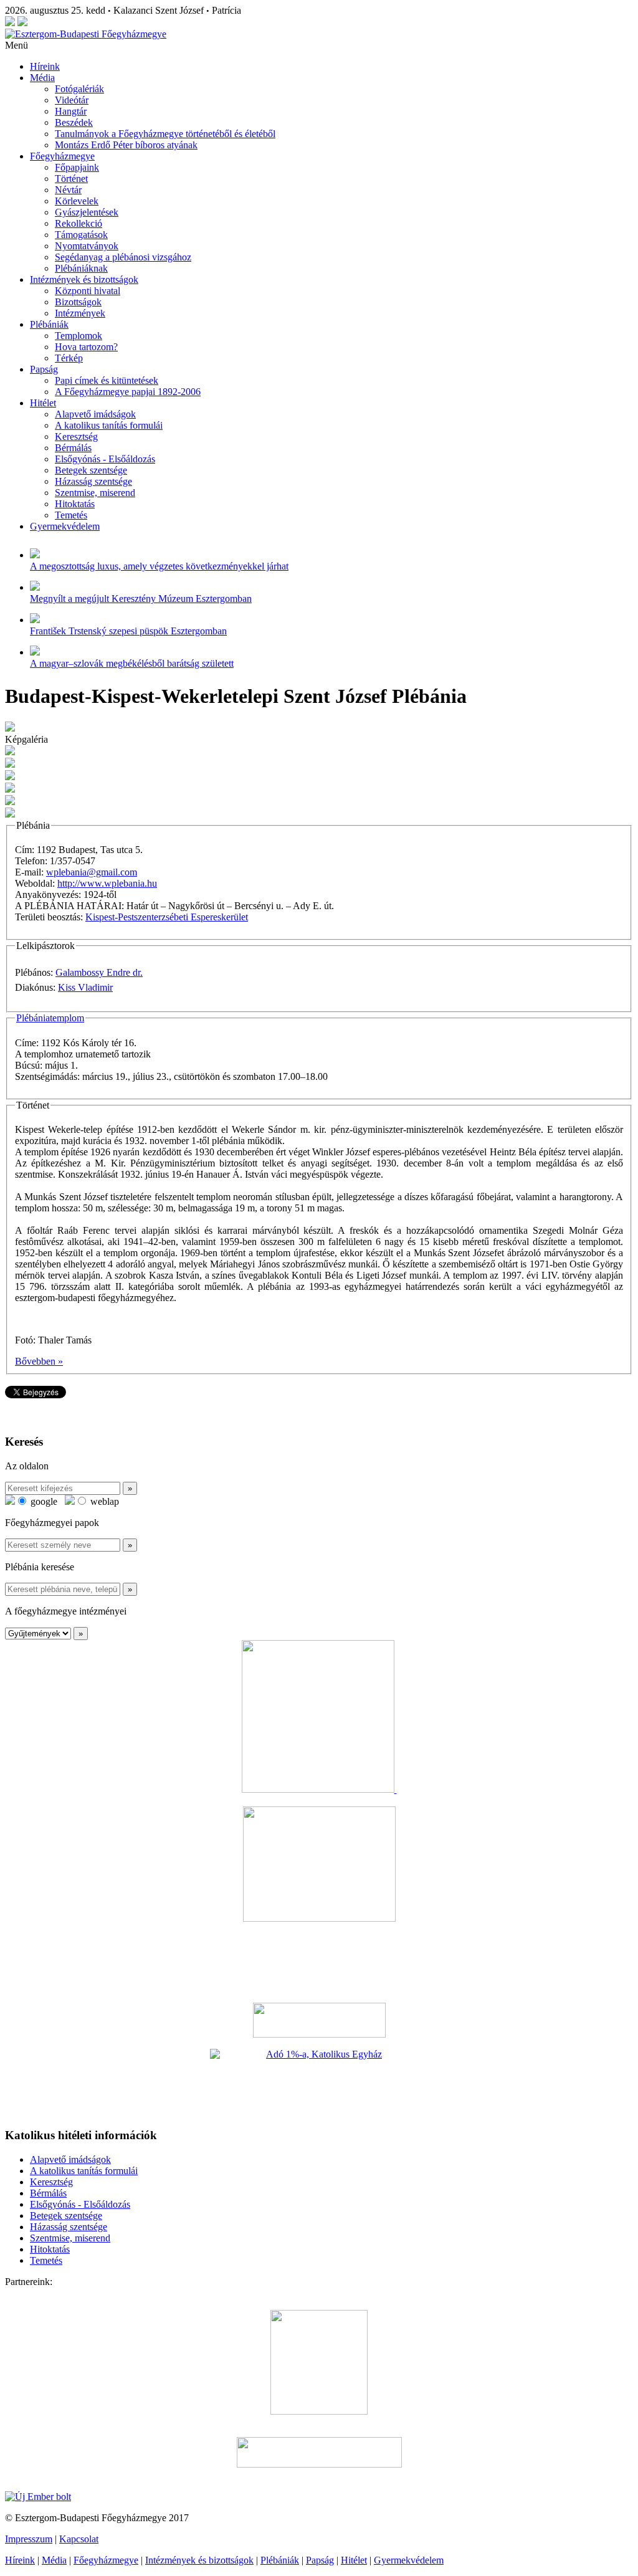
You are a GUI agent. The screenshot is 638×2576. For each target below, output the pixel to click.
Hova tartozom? (86, 347)
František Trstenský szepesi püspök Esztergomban (128, 631)
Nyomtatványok (87, 246)
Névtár (68, 190)
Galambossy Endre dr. (99, 972)
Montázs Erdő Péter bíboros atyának (126, 145)
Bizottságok (78, 302)
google (43, 1501)
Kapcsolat (79, 2539)
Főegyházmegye (62, 156)
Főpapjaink (77, 167)
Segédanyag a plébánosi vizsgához (123, 257)
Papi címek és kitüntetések (107, 380)
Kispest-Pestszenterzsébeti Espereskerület (167, 917)
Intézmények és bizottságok (84, 279)
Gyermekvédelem (65, 526)
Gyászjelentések (87, 212)
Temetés (71, 515)
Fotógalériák (79, 89)
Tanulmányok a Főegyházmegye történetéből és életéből (165, 134)
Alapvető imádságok (95, 414)
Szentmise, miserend (95, 493)
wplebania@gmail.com (92, 872)
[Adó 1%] (319, 2083)
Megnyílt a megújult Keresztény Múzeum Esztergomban (141, 599)
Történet (71, 179)
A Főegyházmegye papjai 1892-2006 (128, 392)
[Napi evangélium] (319, 2020)
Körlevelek (77, 201)
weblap (103, 1501)
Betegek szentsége (91, 470)
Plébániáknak (81, 268)
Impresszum (29, 2539)
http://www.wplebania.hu (107, 883)
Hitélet (43, 403)
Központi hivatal (88, 291)
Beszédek (74, 122)
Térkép (69, 358)
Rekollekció (79, 223)
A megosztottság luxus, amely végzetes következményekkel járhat (159, 566)
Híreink (45, 66)
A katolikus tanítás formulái (109, 425)
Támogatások (81, 235)
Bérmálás (73, 448)
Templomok (79, 336)
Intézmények (80, 313)
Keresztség (76, 436)
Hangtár (71, 111)
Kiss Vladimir (85, 987)
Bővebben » (39, 1361)
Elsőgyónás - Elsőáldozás (105, 459)
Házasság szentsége (93, 481)
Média (42, 78)
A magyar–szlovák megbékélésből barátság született (132, 663)
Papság (44, 369)
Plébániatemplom (50, 1018)
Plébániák (49, 324)
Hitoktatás (75, 504)
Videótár (72, 100)
